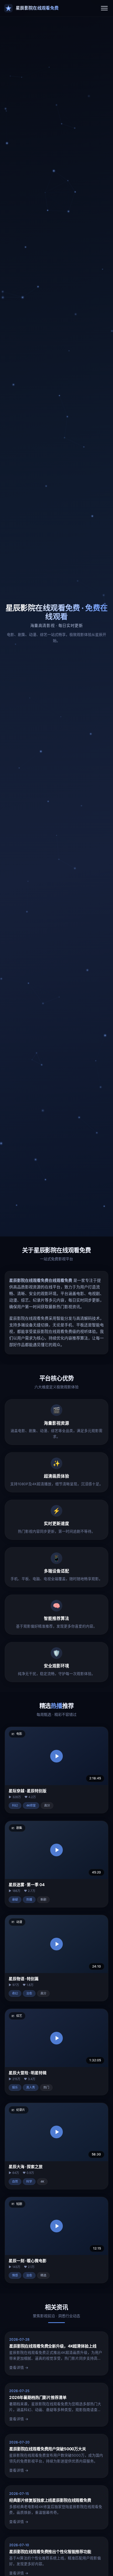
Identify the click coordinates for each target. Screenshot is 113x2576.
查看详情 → (19, 2368)
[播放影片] (56, 1756)
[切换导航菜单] (104, 8)
